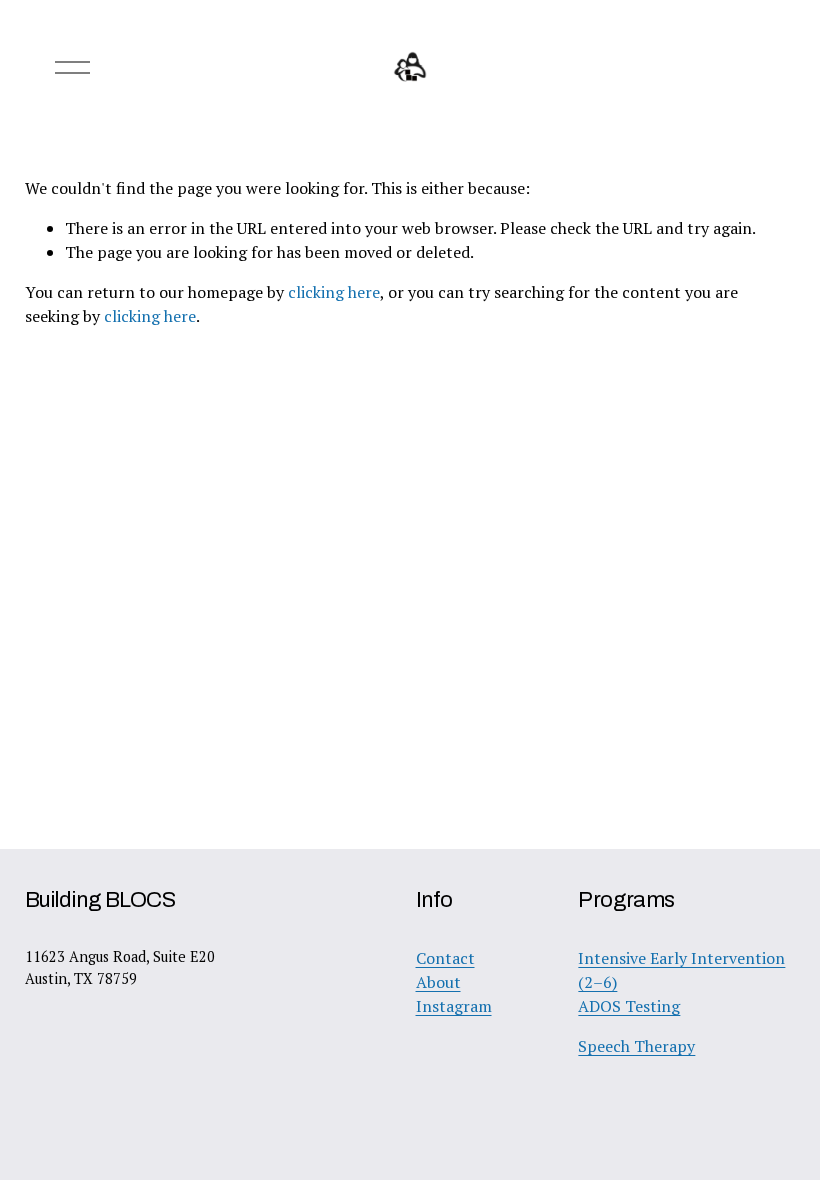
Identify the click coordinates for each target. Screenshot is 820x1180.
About (438, 982)
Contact (445, 958)
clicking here (334, 292)
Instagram (454, 1006)
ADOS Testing (629, 1006)
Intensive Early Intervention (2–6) (681, 970)
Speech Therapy (636, 1046)
